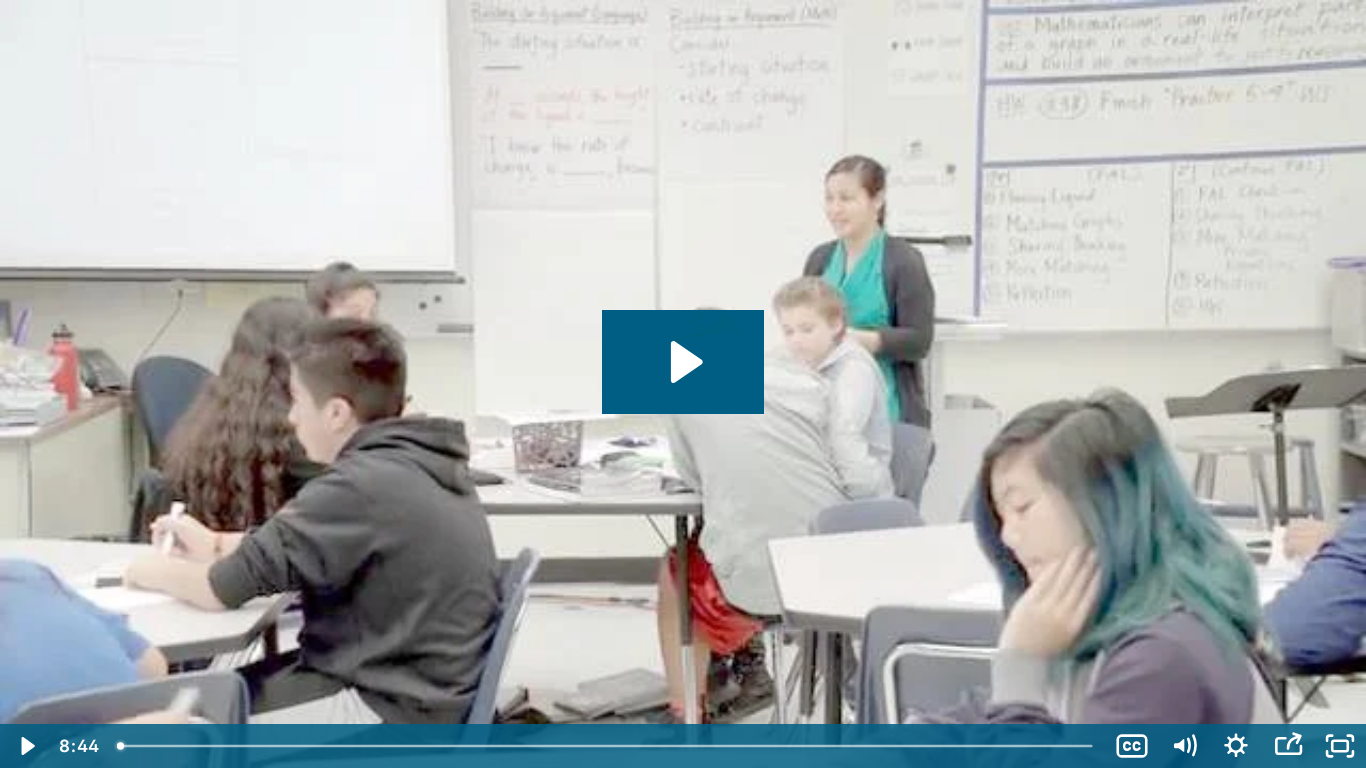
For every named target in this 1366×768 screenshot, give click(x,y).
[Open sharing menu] (1288, 746)
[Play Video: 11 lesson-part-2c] (683, 362)
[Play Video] (26, 746)
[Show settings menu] (1236, 746)
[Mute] (1184, 746)
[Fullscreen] (1340, 746)
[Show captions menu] (1132, 746)
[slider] (606, 746)
